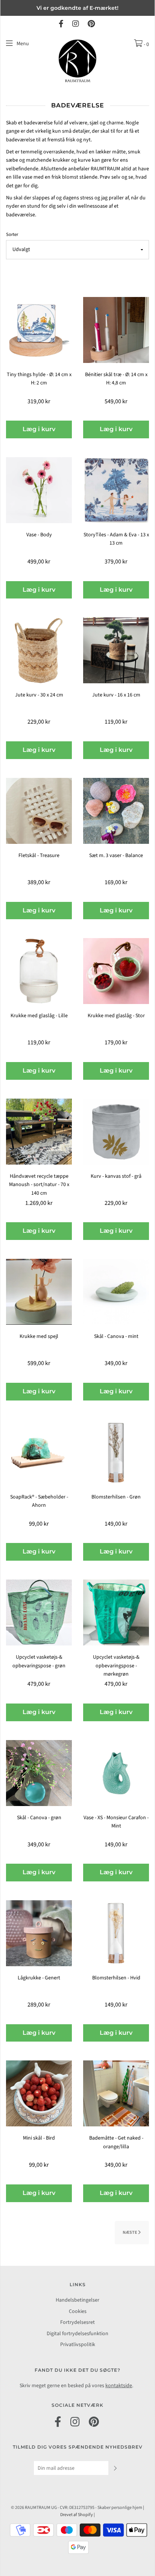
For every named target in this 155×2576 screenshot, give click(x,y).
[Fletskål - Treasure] (39, 811)
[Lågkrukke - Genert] (39, 1933)
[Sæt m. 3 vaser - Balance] (116, 811)
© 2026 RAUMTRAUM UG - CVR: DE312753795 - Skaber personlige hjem (77, 2508)
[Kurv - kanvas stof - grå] (116, 1131)
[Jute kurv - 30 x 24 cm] (39, 650)
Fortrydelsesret (77, 2322)
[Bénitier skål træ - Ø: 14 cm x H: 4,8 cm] (116, 330)
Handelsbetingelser (77, 2300)
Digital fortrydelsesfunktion (77, 2334)
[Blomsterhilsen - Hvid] (116, 1933)
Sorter (12, 234)
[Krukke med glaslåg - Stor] (116, 971)
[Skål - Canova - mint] (116, 1292)
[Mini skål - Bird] (39, 2093)
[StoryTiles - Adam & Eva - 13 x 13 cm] (116, 490)
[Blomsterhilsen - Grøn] (116, 1452)
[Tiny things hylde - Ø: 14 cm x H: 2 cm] (39, 330)
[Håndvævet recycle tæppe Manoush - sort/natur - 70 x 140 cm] (39, 1131)
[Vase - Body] (39, 490)
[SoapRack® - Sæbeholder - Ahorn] (39, 1452)
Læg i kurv (39, 429)
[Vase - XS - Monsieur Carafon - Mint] (116, 1772)
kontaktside (119, 2386)
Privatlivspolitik (78, 2345)
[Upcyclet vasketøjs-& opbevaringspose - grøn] (39, 1612)
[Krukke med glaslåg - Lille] (39, 971)
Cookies (78, 2311)
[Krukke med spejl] (39, 1292)
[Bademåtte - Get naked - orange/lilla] (116, 2093)
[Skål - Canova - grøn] (39, 1772)
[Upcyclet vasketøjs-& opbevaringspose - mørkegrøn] (116, 1612)
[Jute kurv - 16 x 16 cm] (116, 650)
